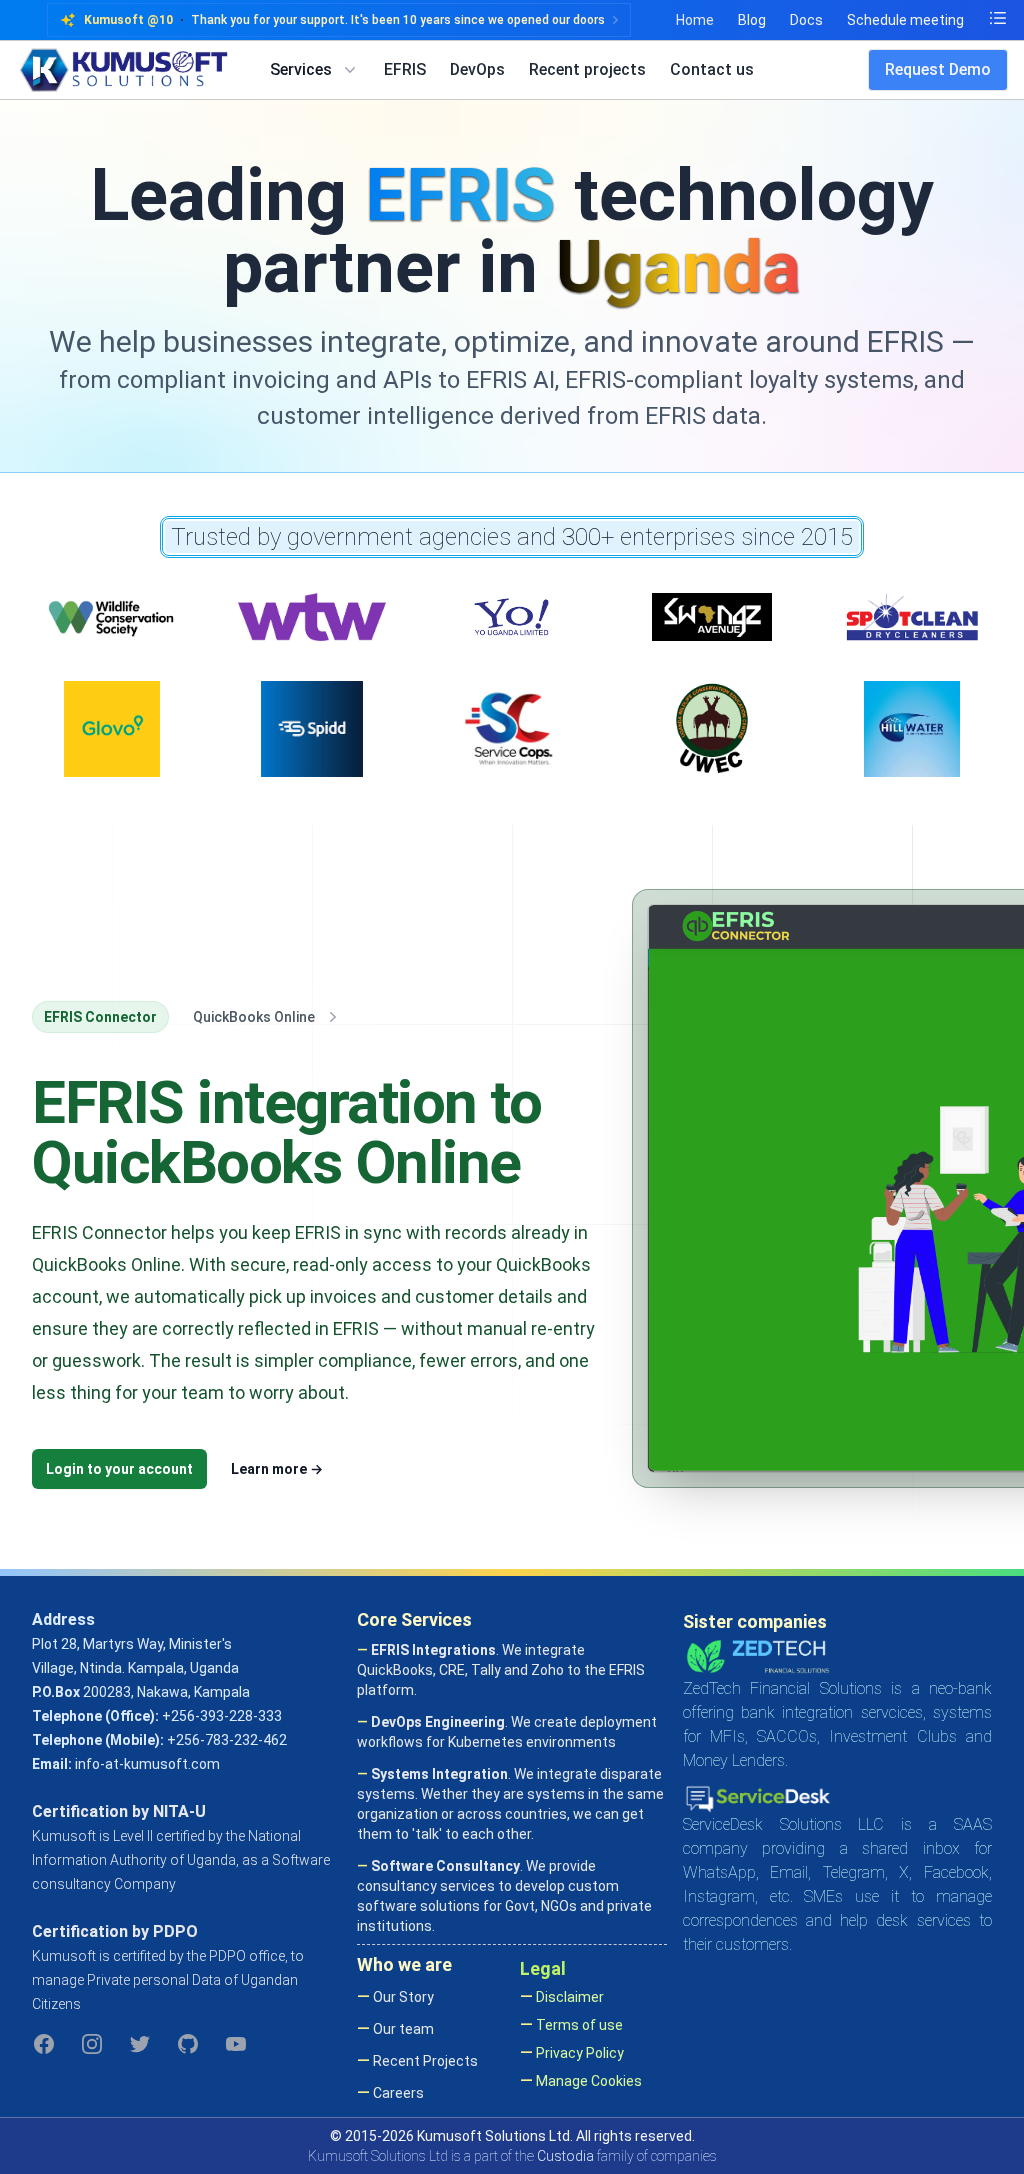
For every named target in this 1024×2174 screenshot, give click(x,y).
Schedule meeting (905, 20)
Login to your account (119, 1469)
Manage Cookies (587, 2081)
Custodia (565, 2156)
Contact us (712, 69)
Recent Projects (424, 2061)
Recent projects (587, 69)
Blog (752, 20)
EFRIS (405, 69)
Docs (806, 20)
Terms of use (578, 2025)
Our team (402, 2029)
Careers (397, 2093)
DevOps (477, 69)
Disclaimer (568, 1997)
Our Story (402, 1997)
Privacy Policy (578, 2053)
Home (695, 20)
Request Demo (938, 69)
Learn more (277, 1469)
